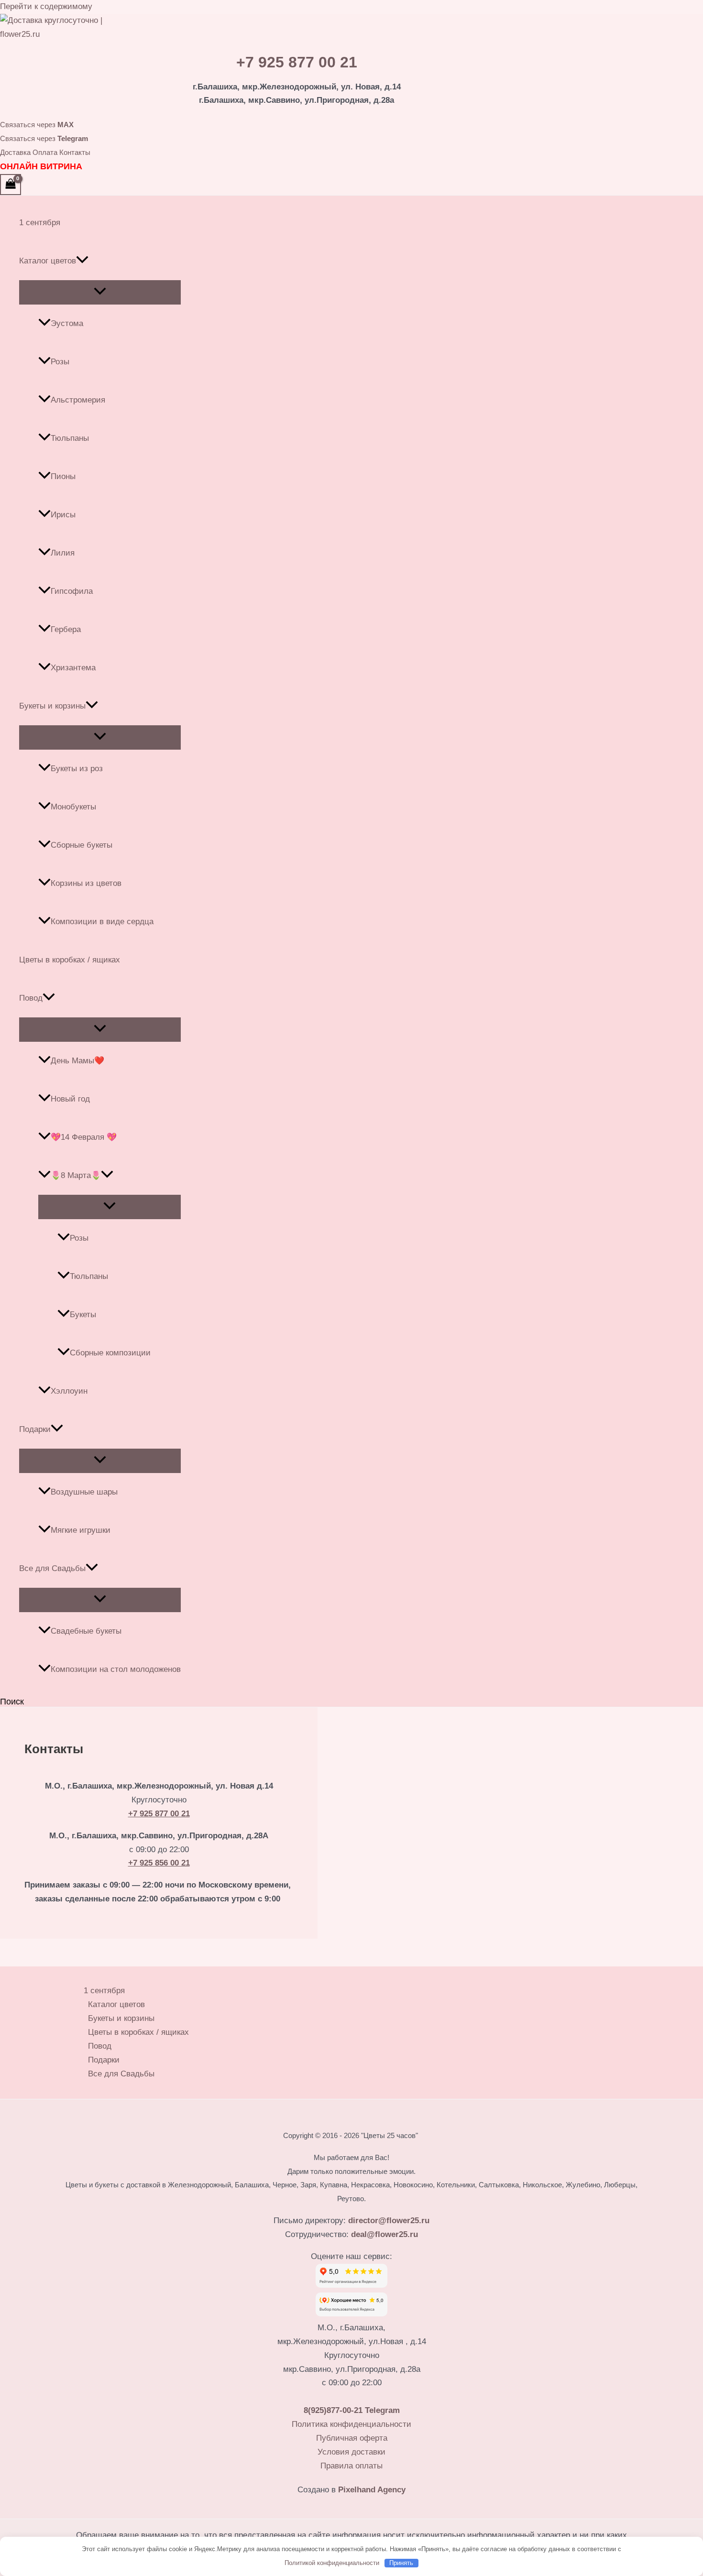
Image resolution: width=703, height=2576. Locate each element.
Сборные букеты (82, 845)
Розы (60, 362)
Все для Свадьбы (52, 1568)
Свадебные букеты (86, 1631)
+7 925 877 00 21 (297, 62)
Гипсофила (72, 591)
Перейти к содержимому (46, 6)
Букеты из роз (77, 769)
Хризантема (73, 668)
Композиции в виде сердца (102, 922)
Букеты (83, 1315)
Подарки (35, 1429)
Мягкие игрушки (81, 1530)
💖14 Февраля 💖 (84, 1137)
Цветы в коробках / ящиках (70, 960)
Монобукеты (73, 807)
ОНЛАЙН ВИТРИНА (41, 166)
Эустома (67, 323)
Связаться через (37, 125)
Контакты (75, 152)
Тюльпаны (70, 438)
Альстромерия (78, 400)
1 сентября (40, 223)
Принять (401, 2563)
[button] (82, 261)
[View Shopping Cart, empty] (11, 185)
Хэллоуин (69, 1391)
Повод (31, 998)
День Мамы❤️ (77, 1061)
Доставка (15, 152)
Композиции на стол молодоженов (116, 1669)
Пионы (63, 476)
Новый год (70, 1099)
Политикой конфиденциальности (332, 2563)
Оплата (45, 152)
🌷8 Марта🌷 (76, 1175)
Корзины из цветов (86, 883)
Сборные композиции (110, 1353)
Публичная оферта (352, 2438)
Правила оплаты (351, 2466)
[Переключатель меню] (100, 292)
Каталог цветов (48, 261)
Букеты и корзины (52, 706)
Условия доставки (351, 2452)
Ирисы (63, 515)
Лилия (63, 553)
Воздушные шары (84, 1492)
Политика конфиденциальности (351, 2424)
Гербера (66, 629)
